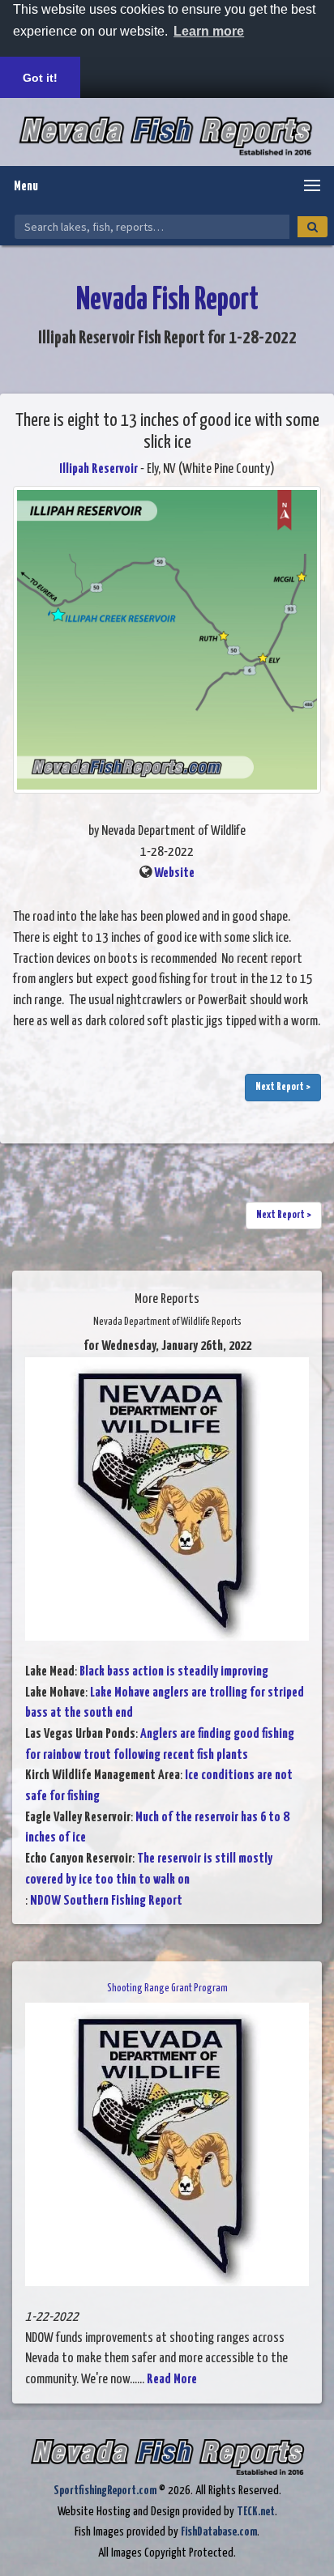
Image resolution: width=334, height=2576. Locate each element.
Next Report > (283, 1087)
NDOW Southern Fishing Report (106, 1901)
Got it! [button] (40, 78)
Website (174, 873)
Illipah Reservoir (98, 469)
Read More (172, 2380)
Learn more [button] (209, 31)
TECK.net (256, 2512)
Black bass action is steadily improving (174, 1672)
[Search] (313, 227)
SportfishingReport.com (105, 2491)
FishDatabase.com (219, 2532)
